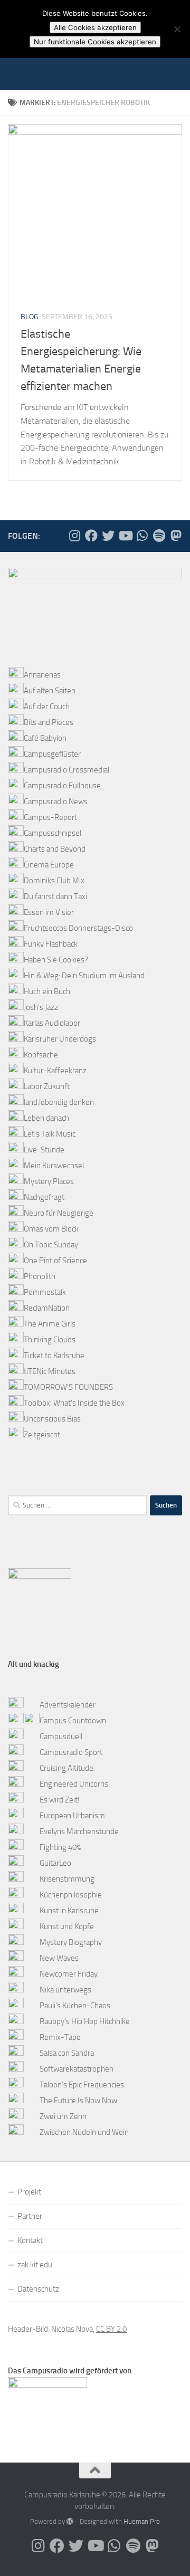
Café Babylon (45, 738)
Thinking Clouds (50, 1340)
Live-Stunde (44, 1150)
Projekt (29, 2192)
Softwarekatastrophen (77, 2069)
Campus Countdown (73, 1721)
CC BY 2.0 (111, 2329)
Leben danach (46, 1118)
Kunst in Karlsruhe (69, 1911)
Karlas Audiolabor (52, 1023)
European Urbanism (72, 1816)
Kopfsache (41, 1055)
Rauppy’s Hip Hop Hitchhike (85, 2021)
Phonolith (40, 1276)
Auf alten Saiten (50, 691)
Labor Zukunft (47, 1086)
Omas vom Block (51, 1229)
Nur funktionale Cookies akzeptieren (95, 42)
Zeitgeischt (42, 1435)
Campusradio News (56, 802)
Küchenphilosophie (71, 1895)
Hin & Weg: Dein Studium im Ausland (84, 976)
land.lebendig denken (59, 1102)
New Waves (59, 1958)
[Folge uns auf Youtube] (125, 536)
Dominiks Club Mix (54, 881)
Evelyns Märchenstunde (79, 1831)
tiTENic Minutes (50, 1371)
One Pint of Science (55, 1261)
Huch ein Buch (47, 991)
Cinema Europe (49, 865)
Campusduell (61, 1737)
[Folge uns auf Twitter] (108, 536)
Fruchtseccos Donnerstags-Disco (78, 928)
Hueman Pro (142, 2521)
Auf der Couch (47, 707)
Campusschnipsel (53, 833)
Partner (30, 2216)
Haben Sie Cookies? (56, 960)
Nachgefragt (44, 1197)
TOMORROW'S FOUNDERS (68, 1387)
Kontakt (30, 2240)
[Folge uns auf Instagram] (74, 536)
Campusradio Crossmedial (66, 770)
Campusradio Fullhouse (62, 786)
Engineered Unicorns (74, 1784)
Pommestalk (45, 1292)
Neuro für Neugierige (59, 1213)
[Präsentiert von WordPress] (70, 2521)
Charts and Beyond (55, 849)
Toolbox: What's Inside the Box (74, 1403)
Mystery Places (49, 1181)
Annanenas (42, 675)
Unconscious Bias (52, 1419)
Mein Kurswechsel (54, 1166)
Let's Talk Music (50, 1134)
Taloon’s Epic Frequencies (82, 2085)
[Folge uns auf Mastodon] (176, 536)
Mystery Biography (71, 1942)
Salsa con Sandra (67, 2053)
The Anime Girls (50, 1324)
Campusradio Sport (71, 1752)
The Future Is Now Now (78, 2101)
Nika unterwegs (65, 1990)
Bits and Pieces (49, 722)
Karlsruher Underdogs (60, 1039)
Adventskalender (68, 1705)
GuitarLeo (55, 1863)
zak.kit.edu (35, 2265)
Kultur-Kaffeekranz (55, 1071)
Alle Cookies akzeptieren (95, 27)
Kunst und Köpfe (67, 1926)
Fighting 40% (60, 1847)
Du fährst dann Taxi (55, 896)
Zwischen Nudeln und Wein (84, 2132)
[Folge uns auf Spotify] (159, 536)
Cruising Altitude (66, 1768)
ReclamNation (47, 1308)
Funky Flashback (51, 944)
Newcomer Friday (69, 1974)
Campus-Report (50, 817)
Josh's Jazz (41, 1007)
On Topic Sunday (51, 1245)
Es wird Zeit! (60, 1800)
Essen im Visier (49, 912)
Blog (30, 317)
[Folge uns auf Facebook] (91, 536)
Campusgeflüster (52, 754)
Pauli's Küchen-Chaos (75, 2006)
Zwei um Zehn (63, 2116)
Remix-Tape (60, 2037)
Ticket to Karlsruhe (54, 1356)
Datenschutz (38, 2289)
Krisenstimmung (67, 1879)
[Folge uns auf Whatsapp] (142, 536)
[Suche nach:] (78, 1505)
